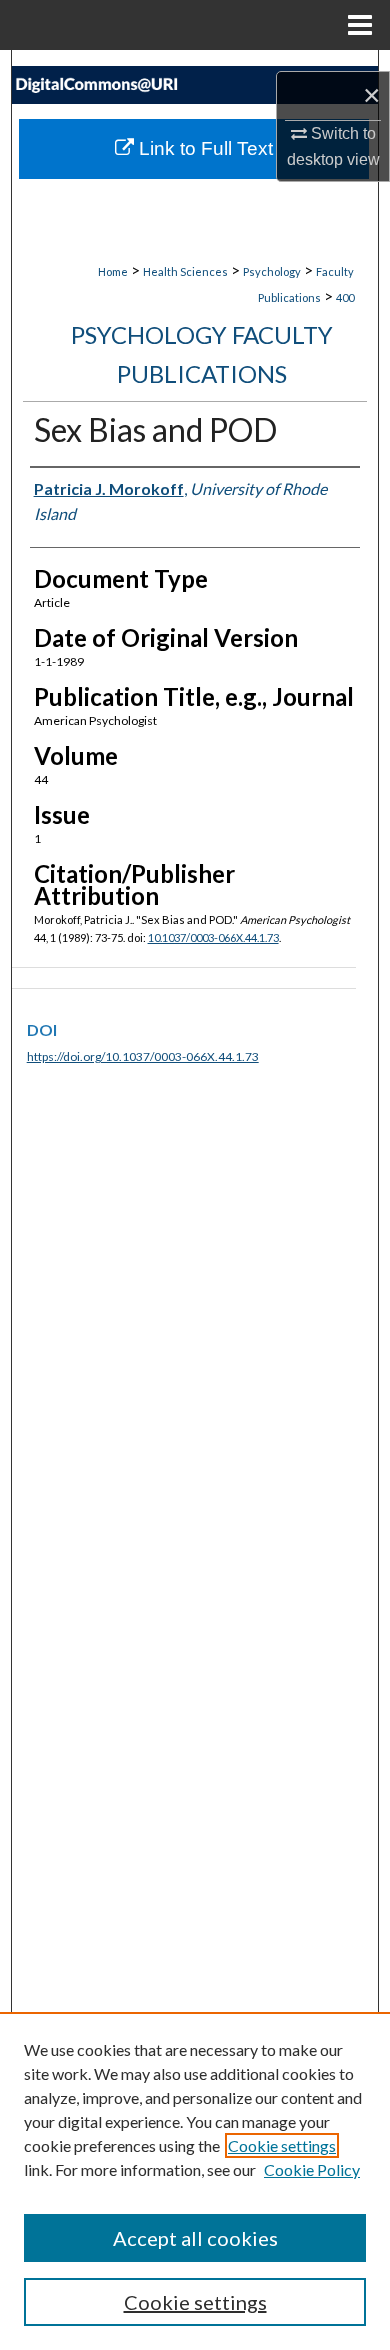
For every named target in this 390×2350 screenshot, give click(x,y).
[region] (195, 2181)
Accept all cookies (195, 2238)
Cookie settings (282, 2145)
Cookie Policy (312, 2169)
